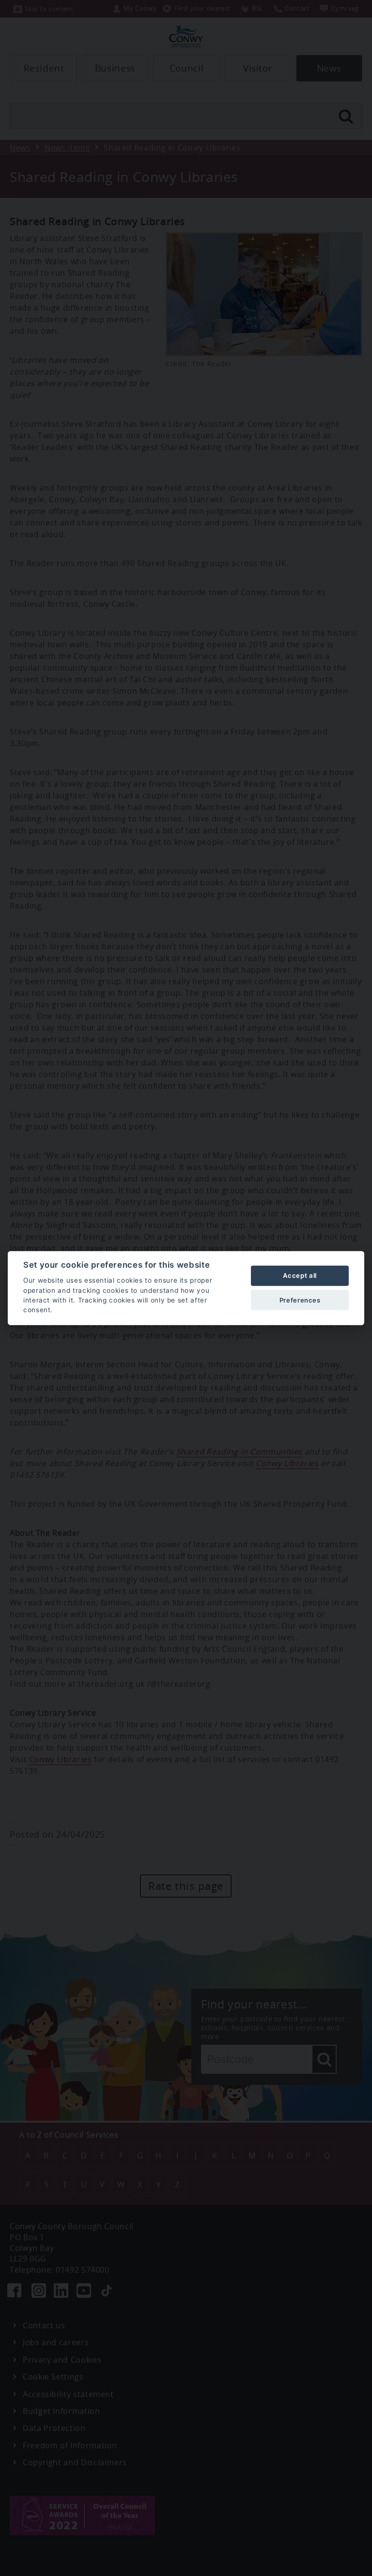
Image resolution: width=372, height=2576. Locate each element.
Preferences (300, 1300)
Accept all (300, 1275)
